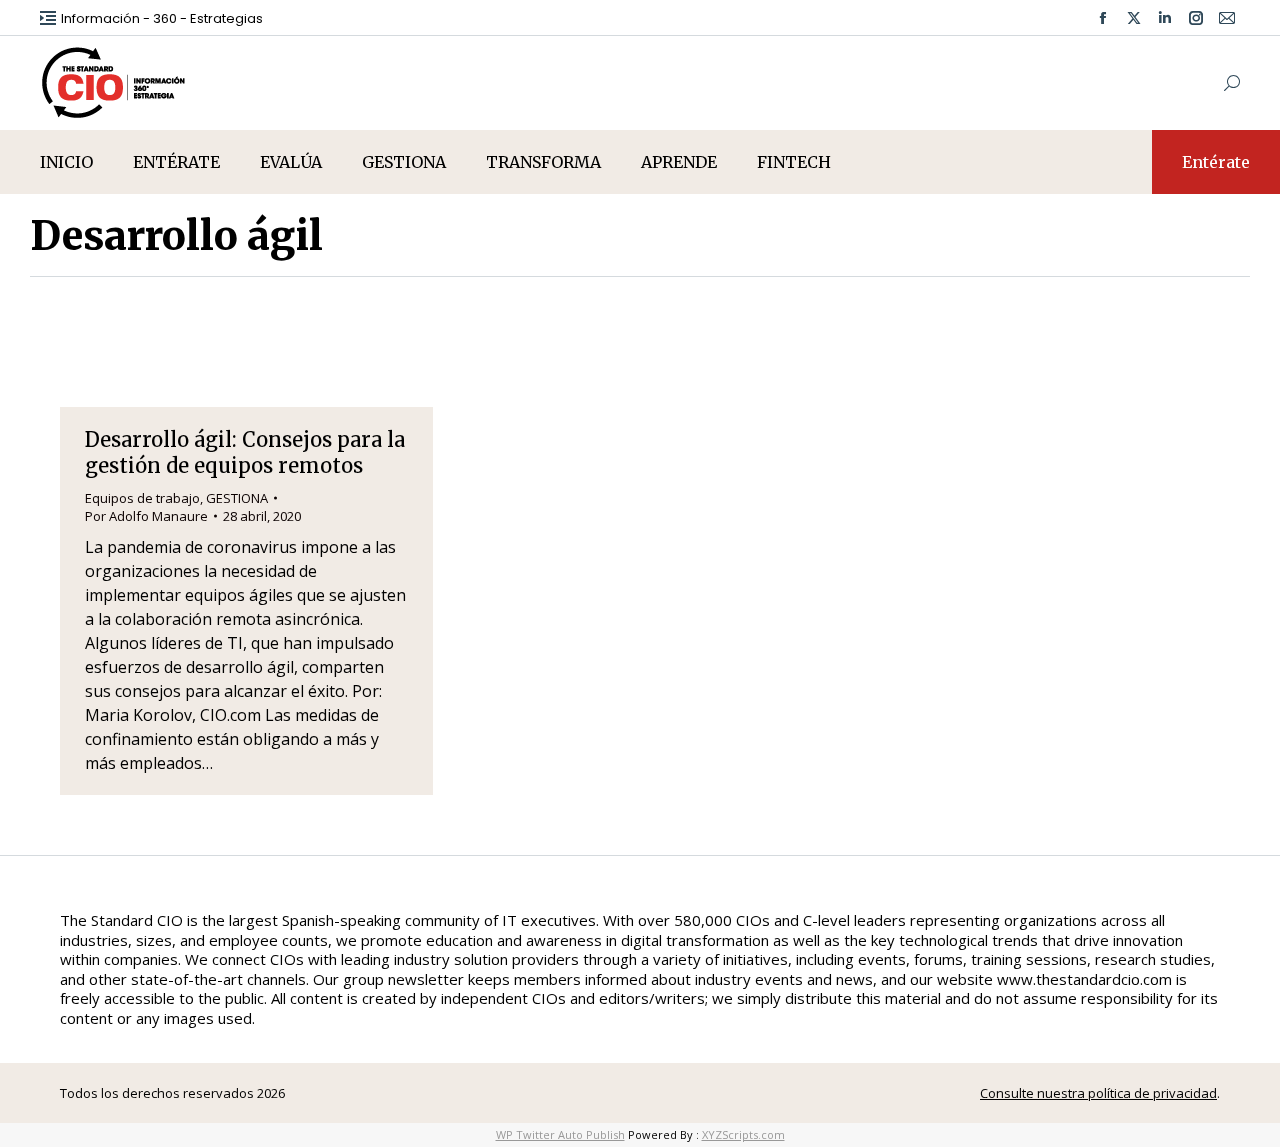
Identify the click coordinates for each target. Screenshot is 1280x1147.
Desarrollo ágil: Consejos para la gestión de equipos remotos (245, 452)
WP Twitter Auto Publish (560, 1134)
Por (146, 516)
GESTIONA (237, 498)
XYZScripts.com (743, 1134)
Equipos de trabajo (142, 498)
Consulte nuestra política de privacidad (1098, 1093)
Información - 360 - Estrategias (162, 18)
